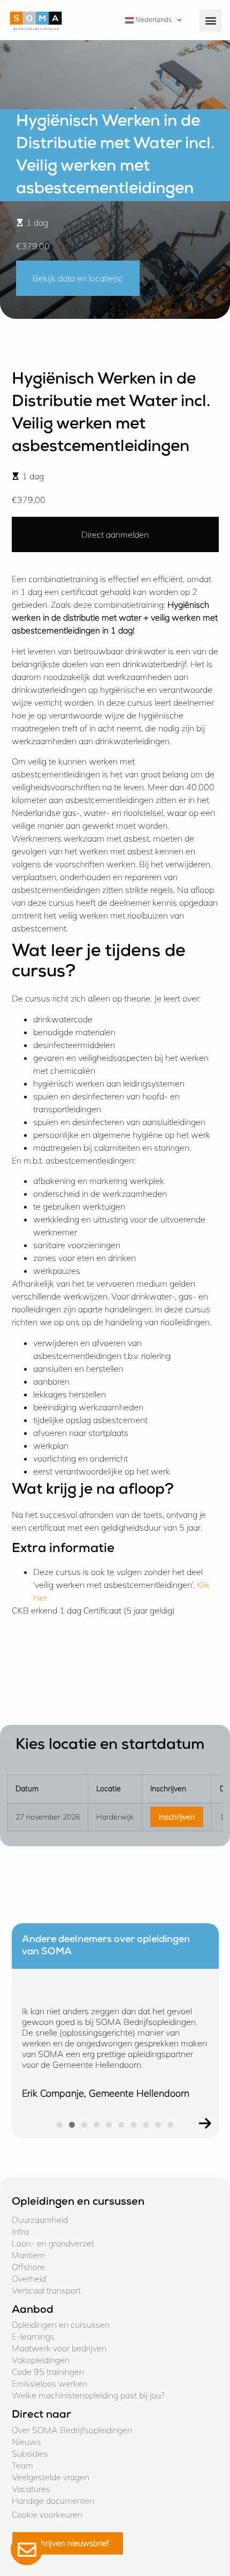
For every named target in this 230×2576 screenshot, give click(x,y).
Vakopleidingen (41, 2360)
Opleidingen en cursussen (61, 2325)
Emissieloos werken (49, 2383)
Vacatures (31, 2489)
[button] (211, 20)
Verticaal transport (46, 2290)
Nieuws (26, 2442)
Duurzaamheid (40, 2220)
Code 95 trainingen (48, 2372)
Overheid (29, 2279)
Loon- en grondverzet (53, 2243)
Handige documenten (53, 2501)
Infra (20, 2231)
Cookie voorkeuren (47, 2514)
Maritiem (28, 2255)
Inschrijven (177, 1817)
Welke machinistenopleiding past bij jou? (88, 2395)
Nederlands (153, 19)
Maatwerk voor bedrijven (59, 2348)
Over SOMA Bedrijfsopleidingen (72, 2430)
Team (22, 2465)
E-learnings (33, 2336)
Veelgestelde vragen (51, 2477)
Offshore (28, 2267)
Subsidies (30, 2453)
